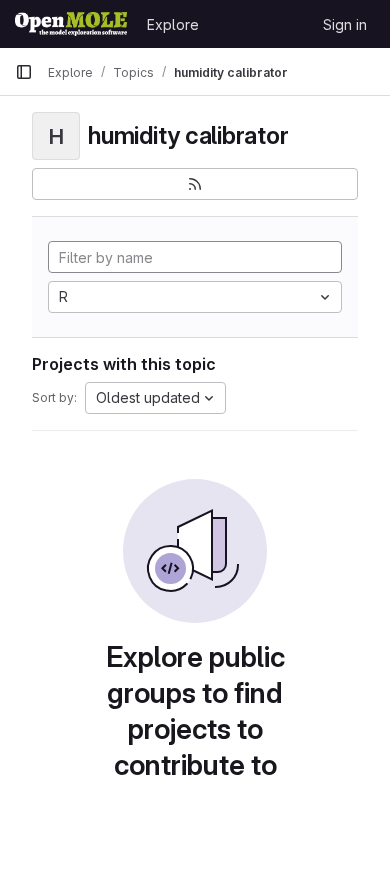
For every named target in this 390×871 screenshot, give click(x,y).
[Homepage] (71, 24)
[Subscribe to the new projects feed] (195, 184)
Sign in (345, 24)
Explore (173, 24)
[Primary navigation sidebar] (24, 72)
